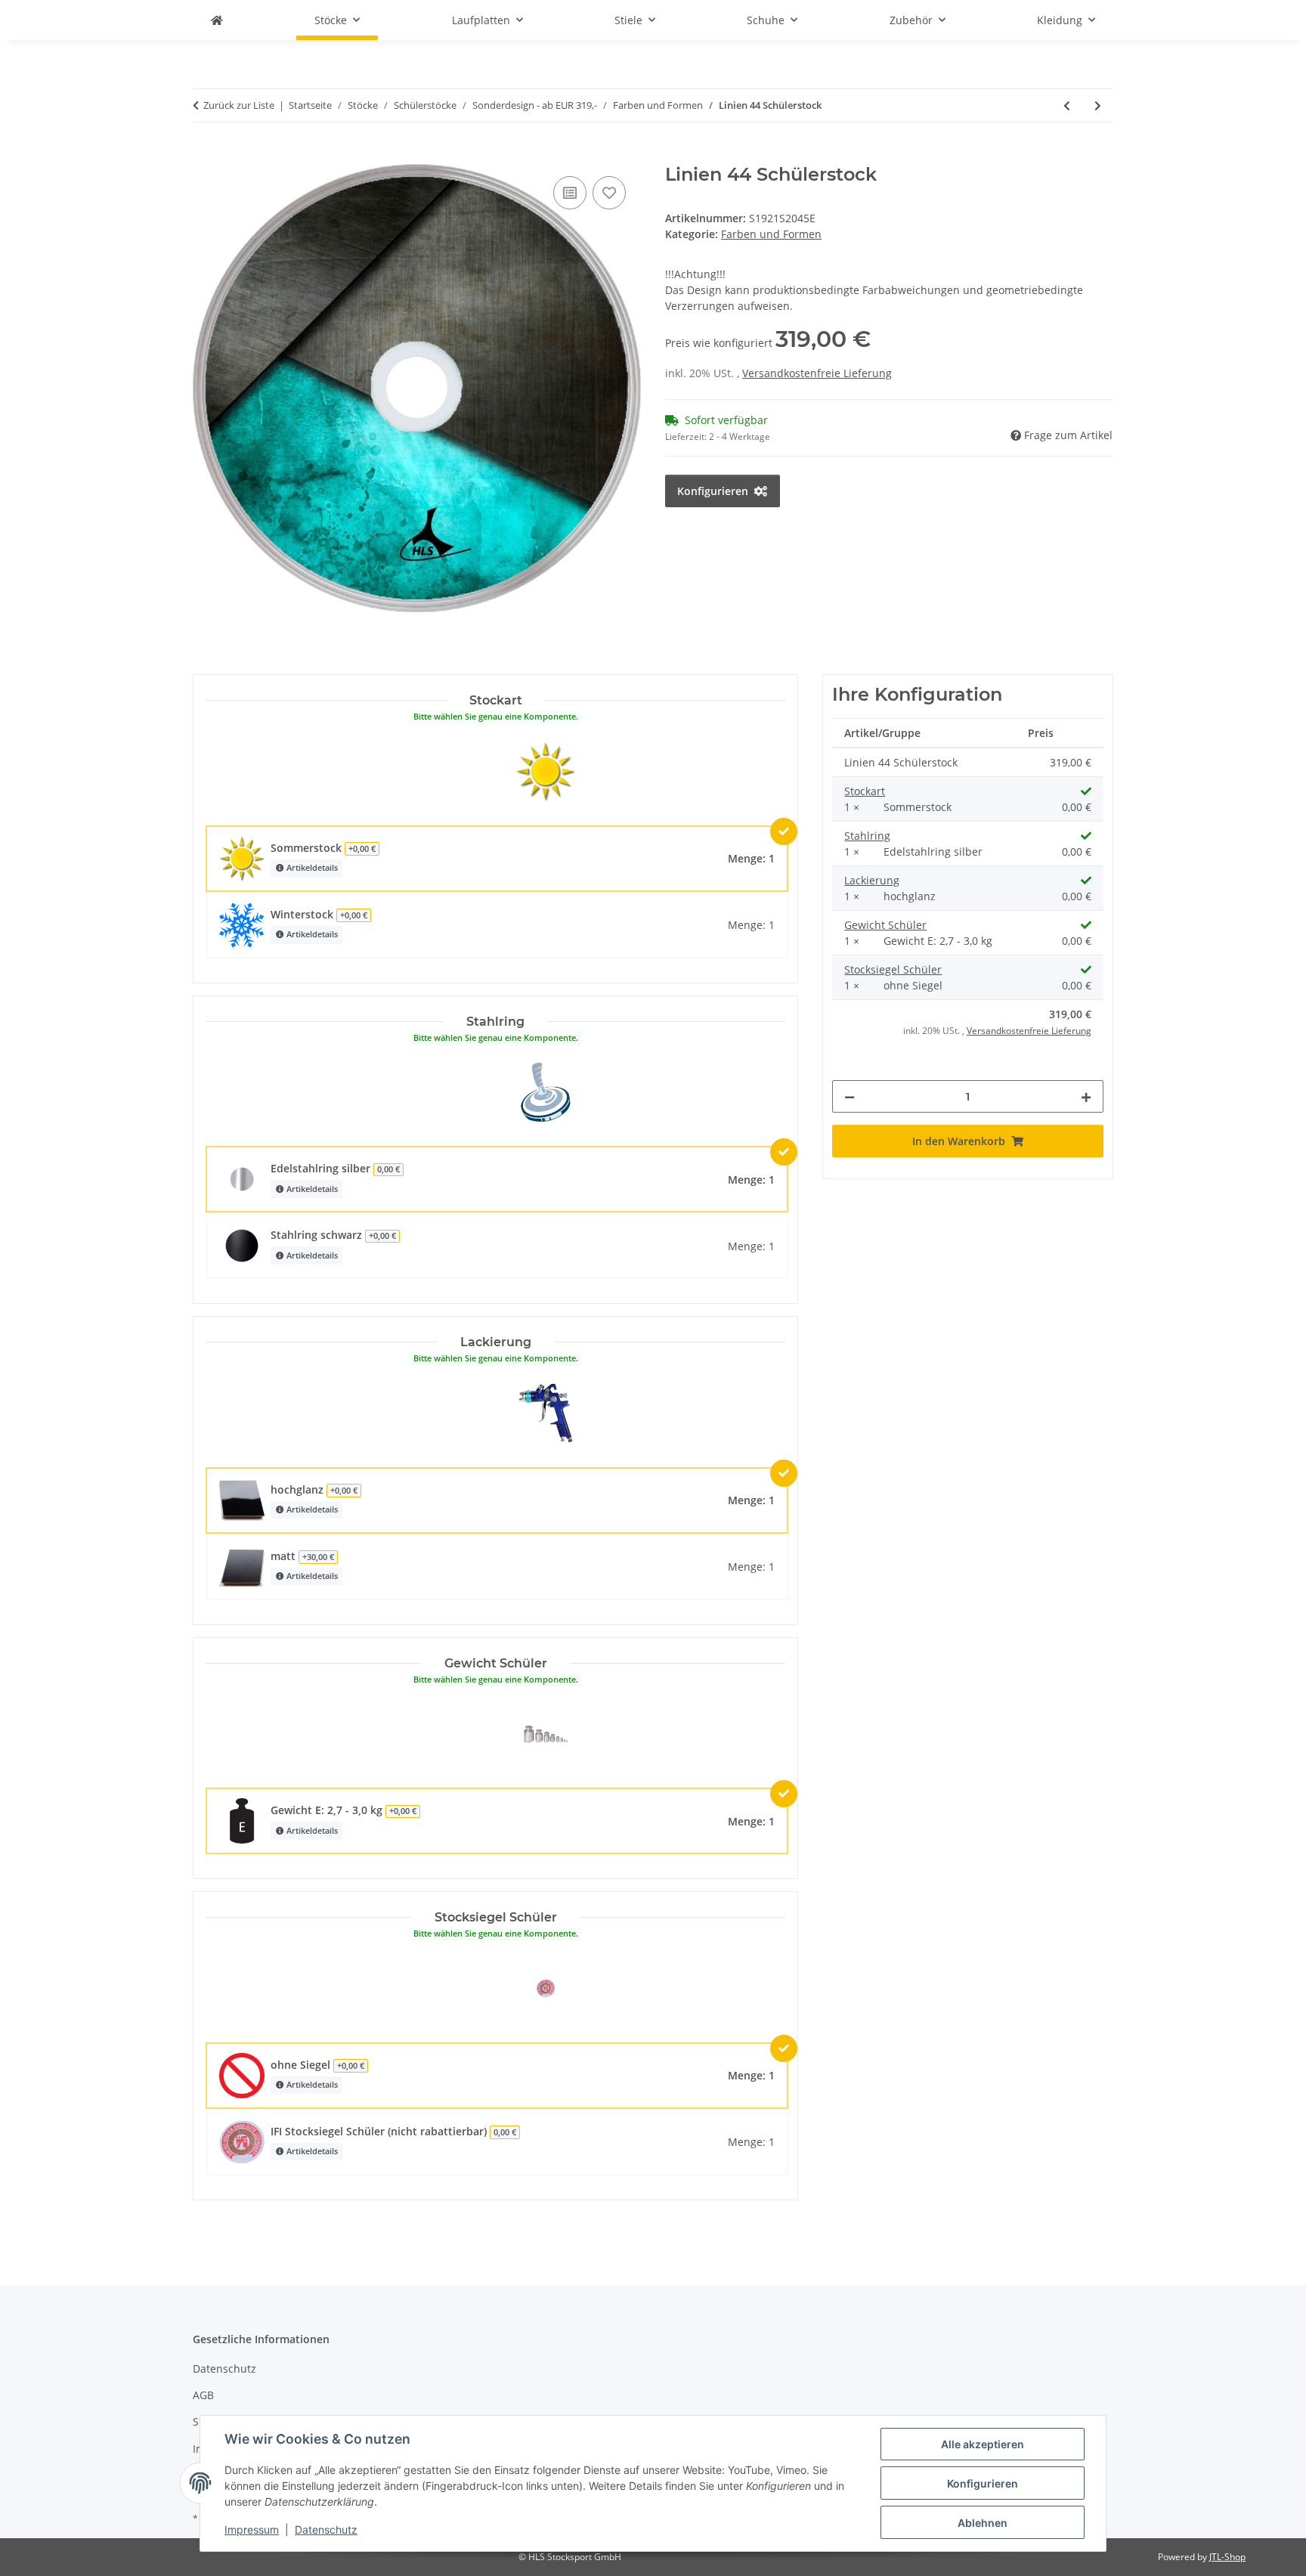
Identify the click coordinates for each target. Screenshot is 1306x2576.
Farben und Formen (771, 234)
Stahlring (867, 836)
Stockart (865, 791)
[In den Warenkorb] (205, 156)
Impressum (252, 2530)
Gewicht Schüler (885, 925)
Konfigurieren (983, 2483)
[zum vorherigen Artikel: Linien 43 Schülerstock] (1067, 105)
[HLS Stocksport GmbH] (217, 20)
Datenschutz (326, 2530)
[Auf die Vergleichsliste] (570, 193)
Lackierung (872, 880)
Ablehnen (983, 2523)
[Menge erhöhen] (1086, 1096)
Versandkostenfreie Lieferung (817, 373)
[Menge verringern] (850, 1096)
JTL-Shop (1227, 2557)
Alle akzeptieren (983, 2444)
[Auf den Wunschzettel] (609, 193)
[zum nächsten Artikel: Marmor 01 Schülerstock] (1098, 105)
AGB (203, 2395)
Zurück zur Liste (239, 105)
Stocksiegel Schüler (893, 969)
